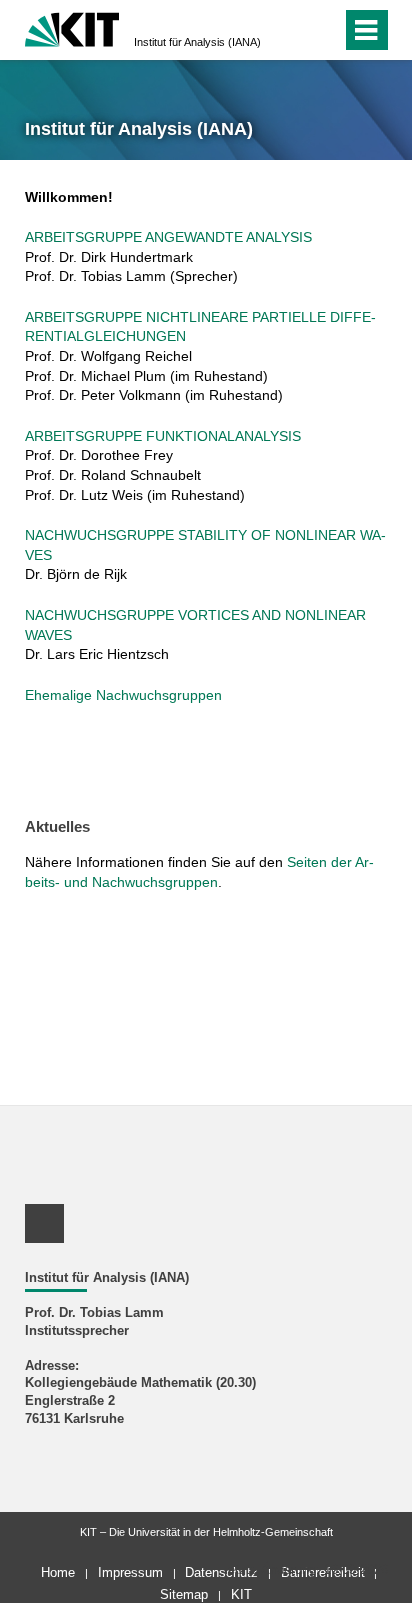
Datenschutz (221, 1572)
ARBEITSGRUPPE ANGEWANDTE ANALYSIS (168, 237)
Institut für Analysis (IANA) (197, 42)
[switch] (290, 30)
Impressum (130, 1572)
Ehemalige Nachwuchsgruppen (123, 695)
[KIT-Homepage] (72, 27)
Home (58, 1572)
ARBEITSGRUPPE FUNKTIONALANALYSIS (163, 436)
